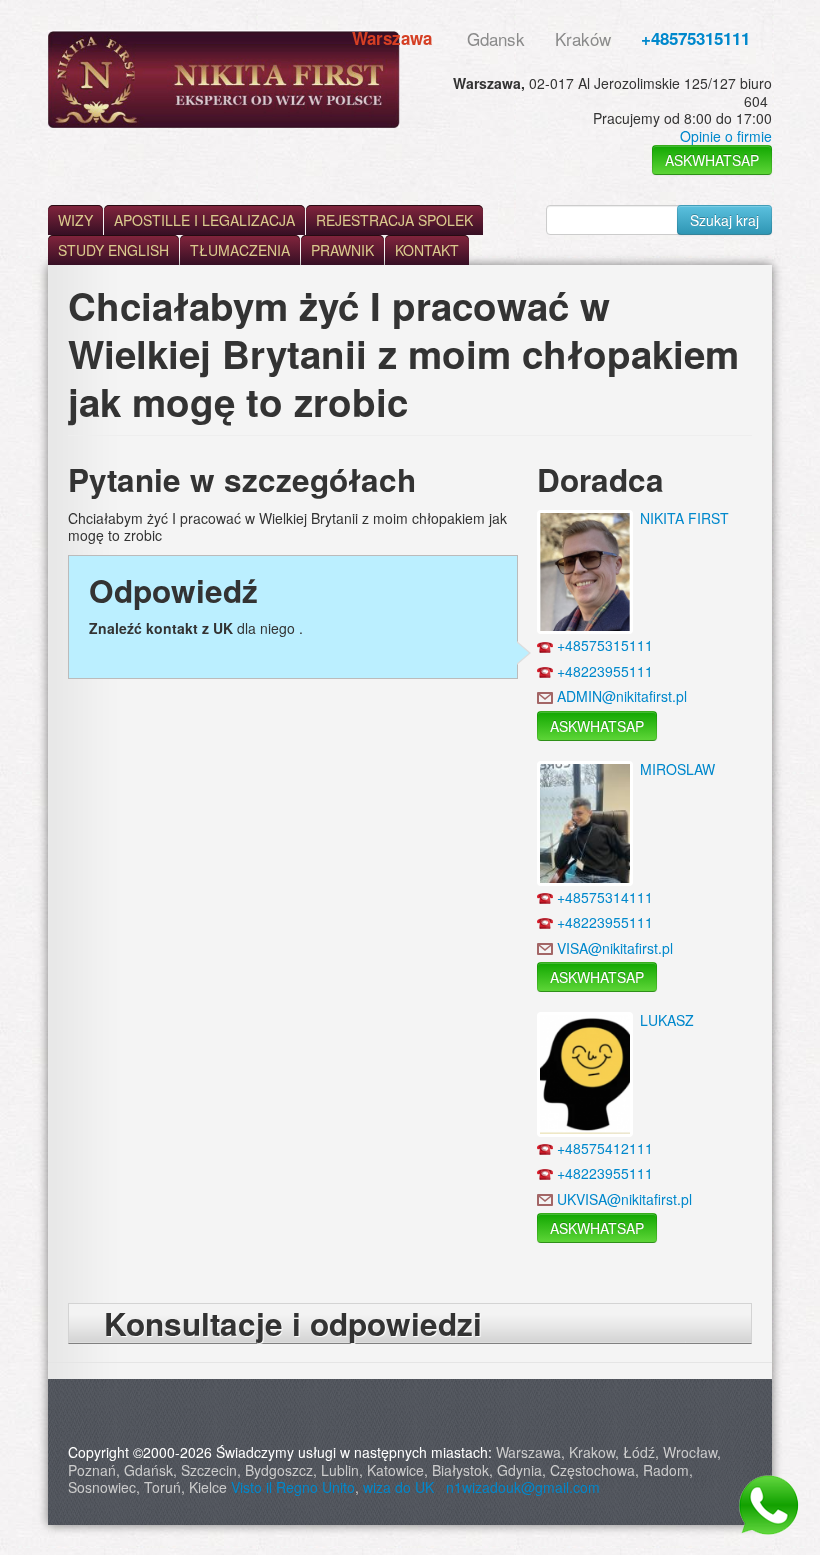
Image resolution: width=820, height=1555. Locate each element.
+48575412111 (605, 1148)
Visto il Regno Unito (293, 1487)
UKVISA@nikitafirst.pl (624, 1199)
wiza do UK (402, 1487)
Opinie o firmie (726, 136)
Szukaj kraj (724, 220)
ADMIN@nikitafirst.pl (622, 696)
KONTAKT (427, 250)
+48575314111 (605, 897)
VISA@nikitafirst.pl (615, 948)
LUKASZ (667, 1020)
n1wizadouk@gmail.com (523, 1487)
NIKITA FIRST (684, 518)
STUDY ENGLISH (113, 250)
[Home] (224, 79)
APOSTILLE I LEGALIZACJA (204, 220)
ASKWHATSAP (712, 160)
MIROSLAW (677, 769)
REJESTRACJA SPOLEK (394, 220)
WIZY (75, 220)
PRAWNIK (342, 250)
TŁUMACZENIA (240, 250)
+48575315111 (695, 38)
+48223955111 (605, 671)
